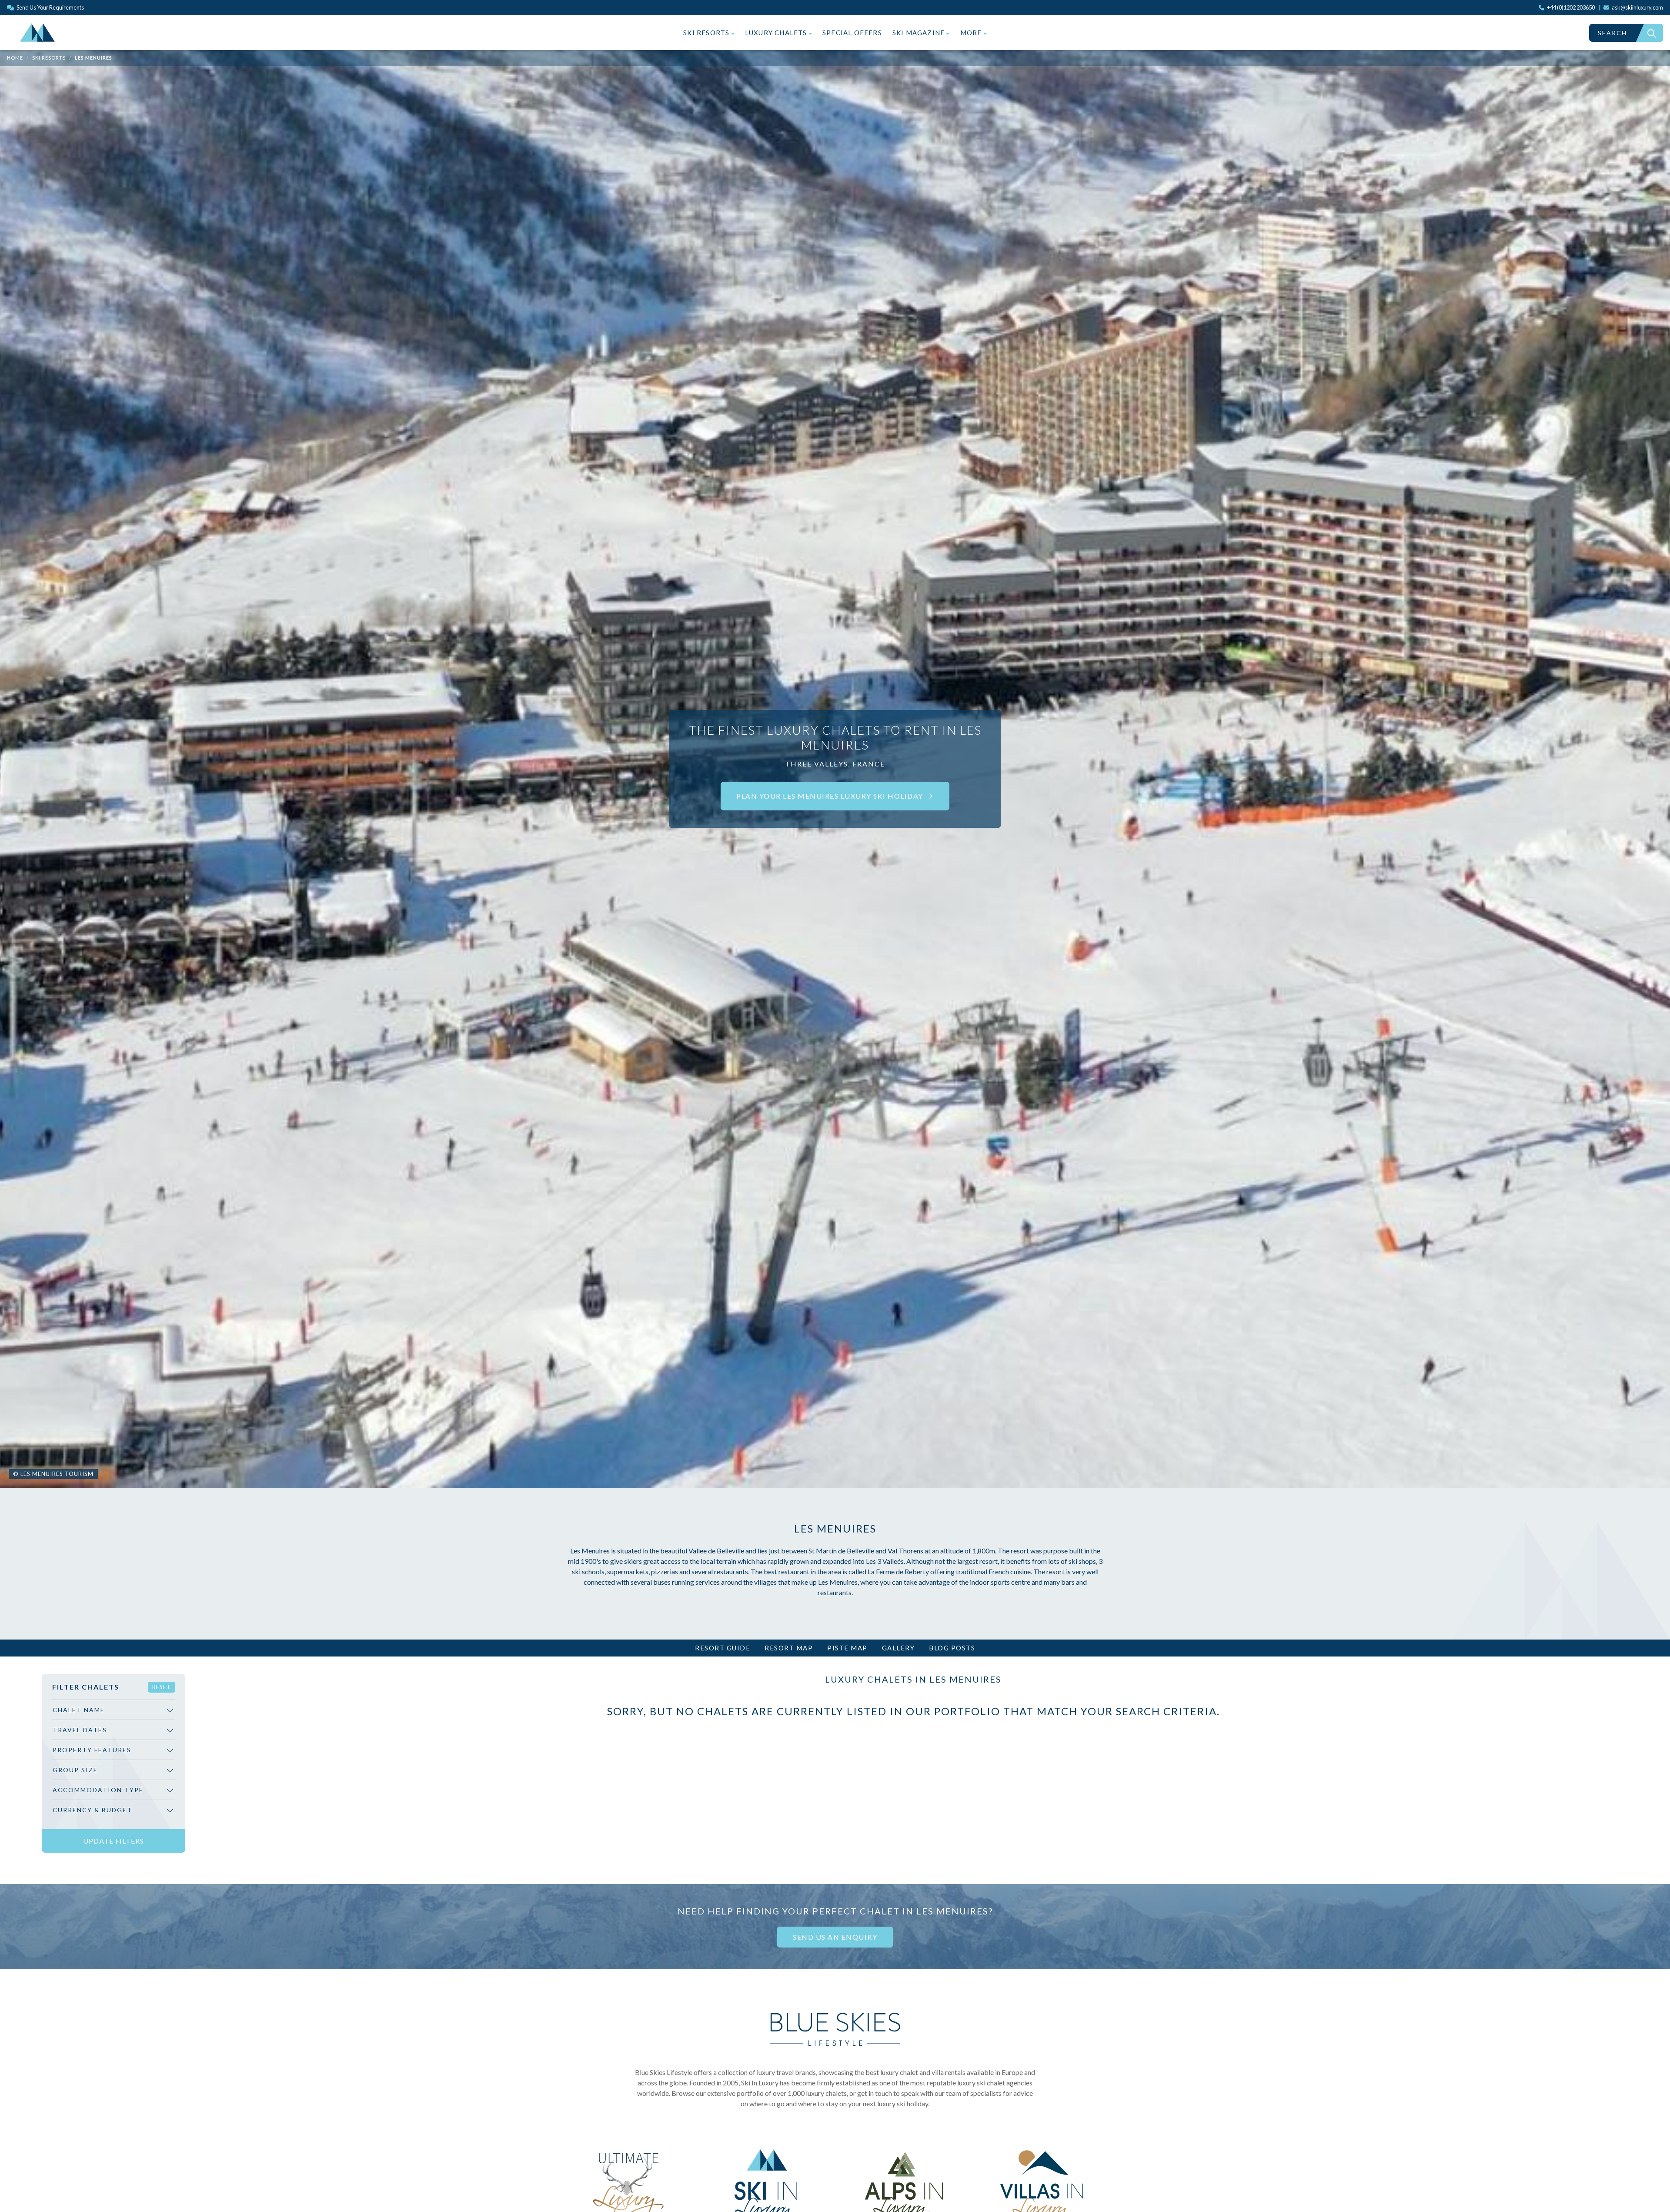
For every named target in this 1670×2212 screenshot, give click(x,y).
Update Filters (114, 1841)
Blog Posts (952, 1648)
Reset (162, 1687)
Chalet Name (79, 1710)
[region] (114, 1763)
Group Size (75, 1770)
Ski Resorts (707, 33)
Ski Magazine (920, 33)
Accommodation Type (98, 1790)
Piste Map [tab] (847, 1648)
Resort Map (789, 1648)
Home (15, 58)
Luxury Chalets (777, 33)
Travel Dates (80, 1730)
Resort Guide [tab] (723, 1648)
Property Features (92, 1750)
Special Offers (852, 33)
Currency (92, 1810)
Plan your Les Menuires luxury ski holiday (831, 796)
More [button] (972, 33)
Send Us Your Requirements (50, 7)
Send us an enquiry (835, 1937)
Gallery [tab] (898, 1648)
